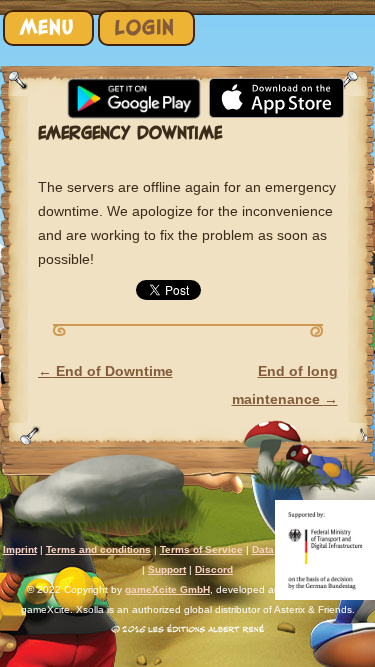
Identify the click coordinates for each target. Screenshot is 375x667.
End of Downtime (105, 371)
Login (145, 27)
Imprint (20, 549)
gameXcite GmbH (167, 589)
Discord (214, 569)
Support (167, 569)
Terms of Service (201, 549)
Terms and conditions (98, 549)
